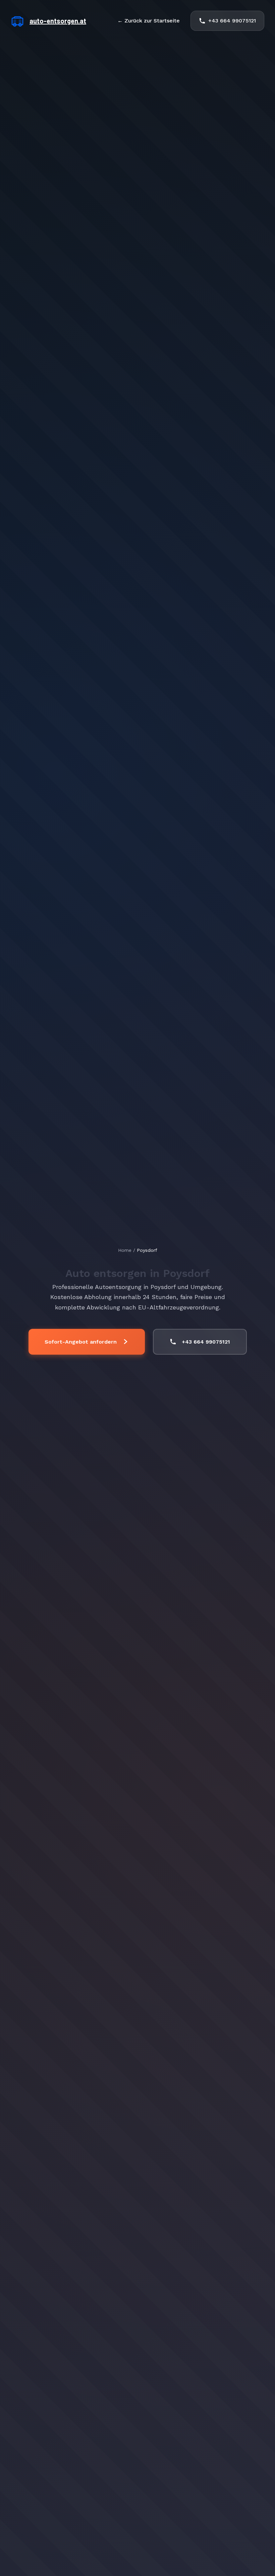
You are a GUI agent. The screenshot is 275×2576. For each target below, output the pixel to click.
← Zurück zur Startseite (149, 21)
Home (125, 1250)
